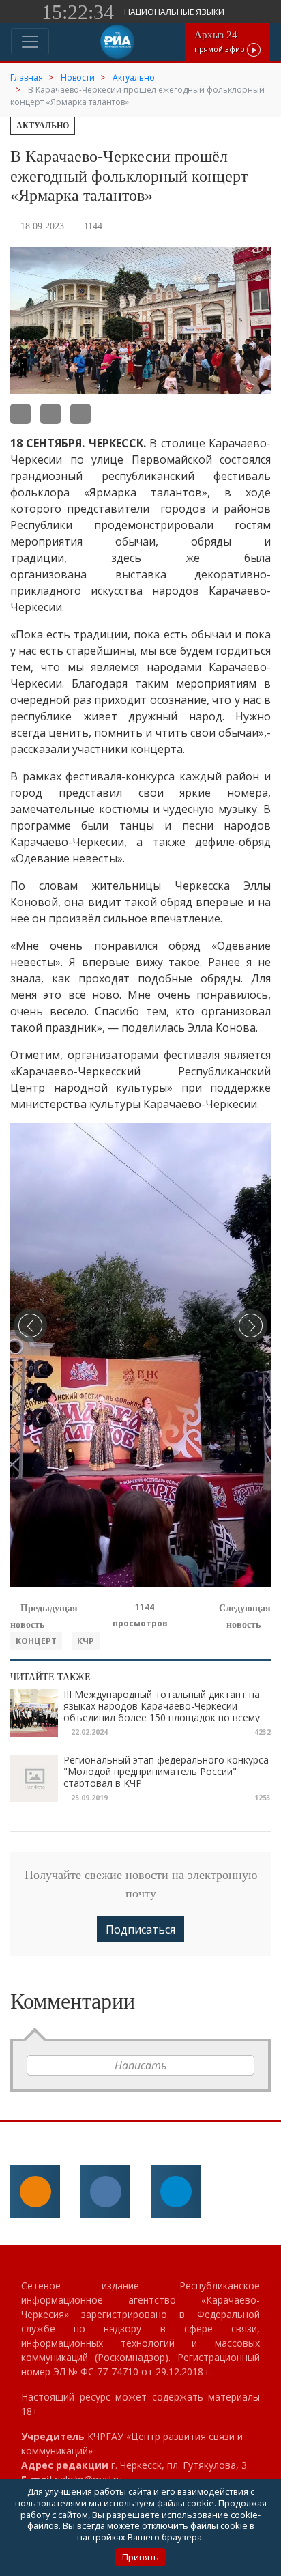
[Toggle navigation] (30, 42)
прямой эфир (221, 41)
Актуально (43, 126)
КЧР (86, 1641)
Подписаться (140, 1929)
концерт (36, 1641)
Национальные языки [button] (175, 12)
